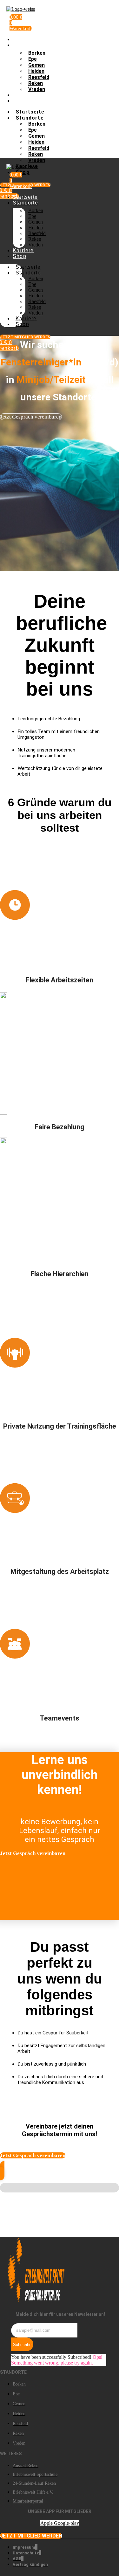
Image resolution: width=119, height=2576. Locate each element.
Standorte (25, 45)
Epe (33, 59)
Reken (36, 83)
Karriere (23, 95)
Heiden (36, 71)
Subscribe (22, 2345)
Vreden (37, 89)
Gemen (36, 65)
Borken (37, 53)
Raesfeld (39, 77)
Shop (20, 101)
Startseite (25, 39)
